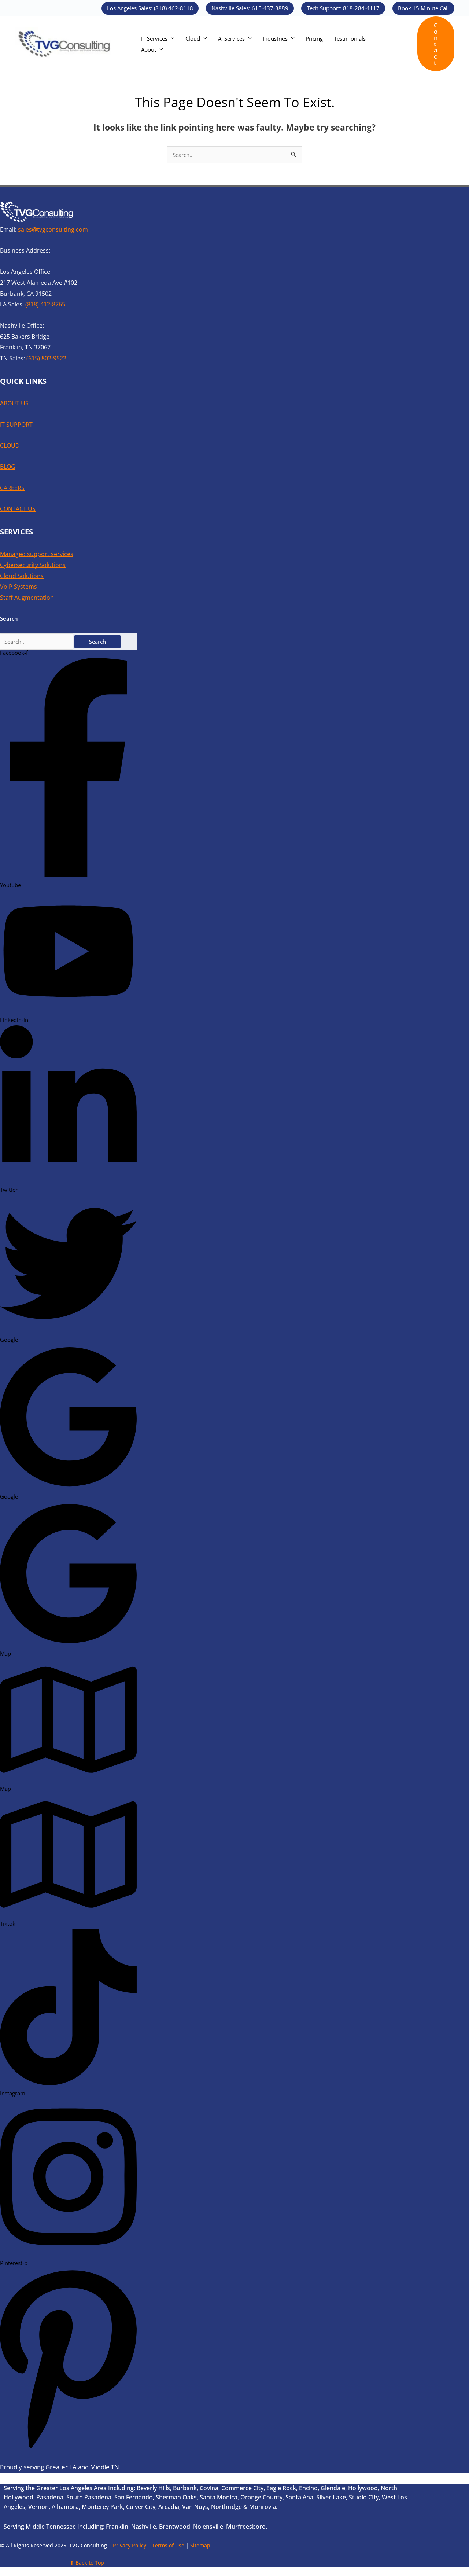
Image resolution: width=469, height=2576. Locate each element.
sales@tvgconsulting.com (53, 229)
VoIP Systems (19, 587)
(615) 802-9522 (46, 358)
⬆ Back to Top (87, 2563)
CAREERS (12, 488)
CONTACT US (18, 509)
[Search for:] (37, 642)
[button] (150, 8)
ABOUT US (14, 403)
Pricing (314, 38)
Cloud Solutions (22, 576)
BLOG (8, 467)
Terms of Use (168, 2545)
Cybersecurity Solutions (33, 565)
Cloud (193, 38)
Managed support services (37, 554)
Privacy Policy (130, 2545)
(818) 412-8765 (45, 304)
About (149, 49)
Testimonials (350, 38)
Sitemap (200, 2545)
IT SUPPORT (16, 425)
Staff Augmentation (27, 598)
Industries (275, 38)
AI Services (231, 38)
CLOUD (10, 445)
